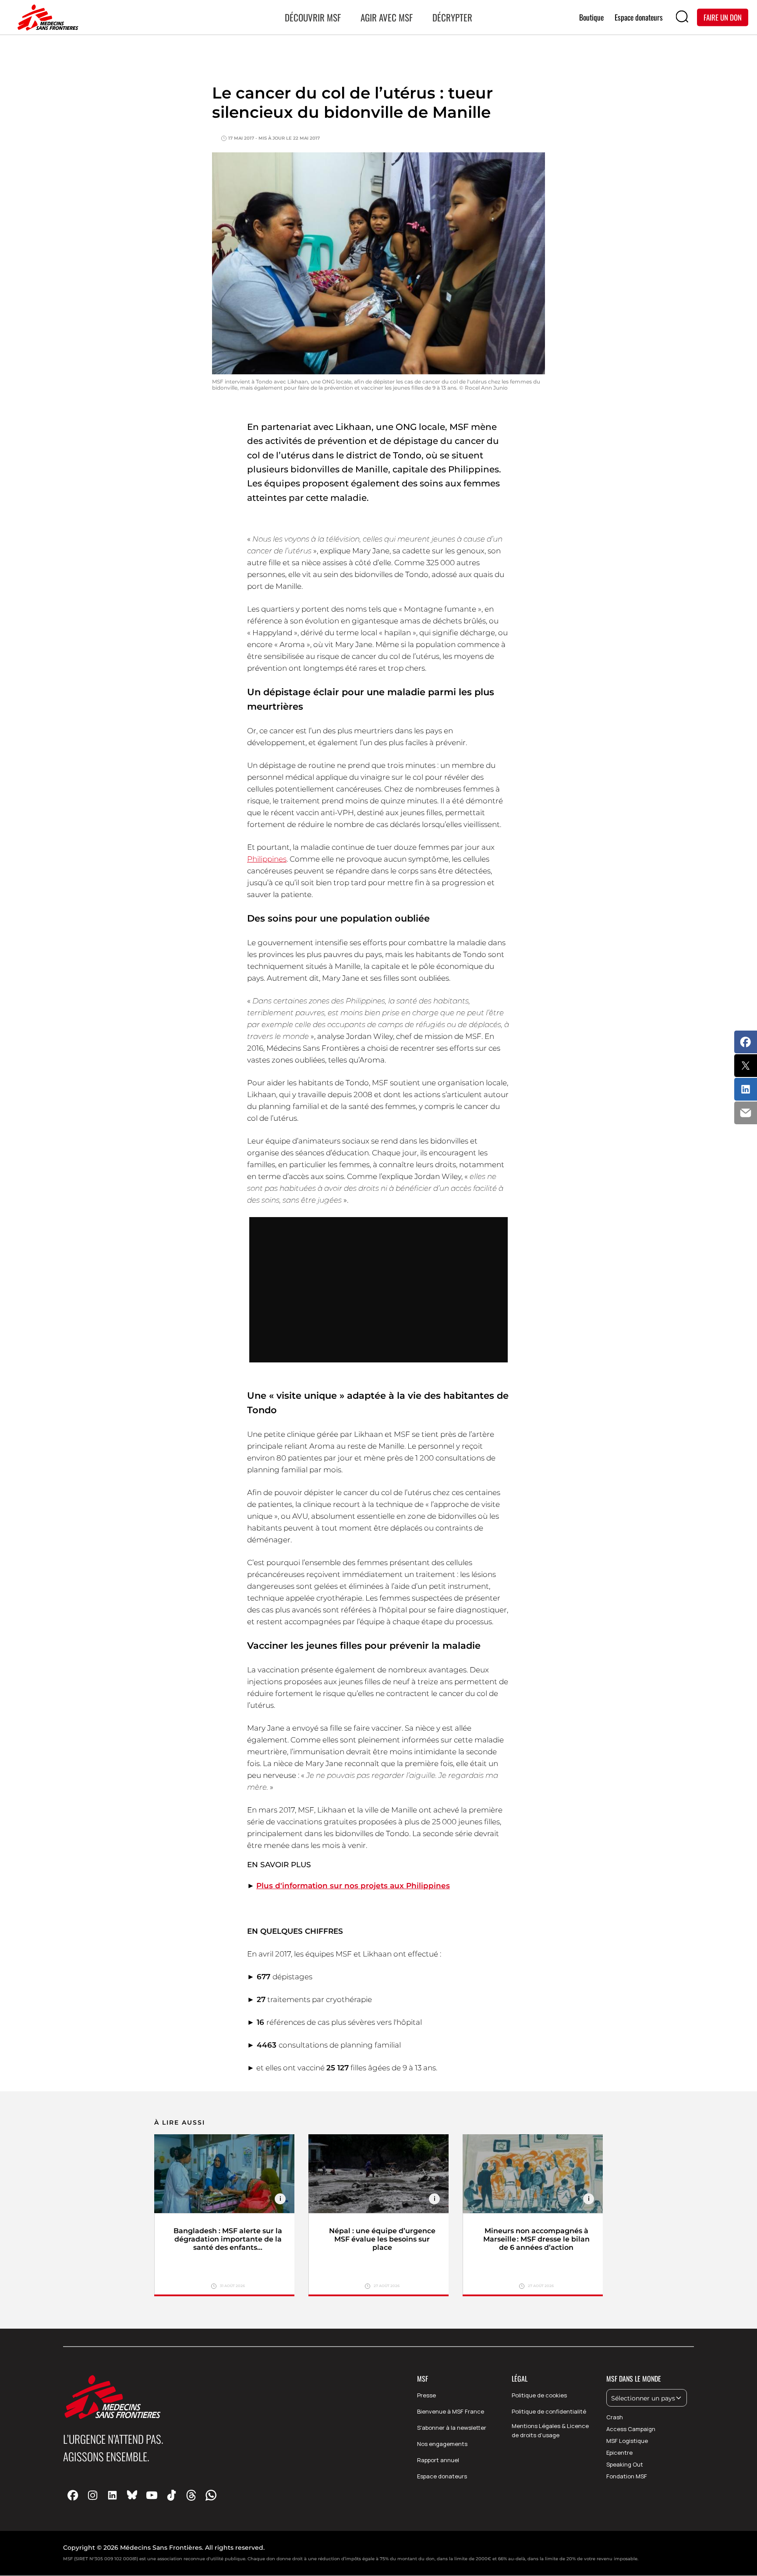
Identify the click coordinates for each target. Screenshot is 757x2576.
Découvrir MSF (313, 17)
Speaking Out (625, 2464)
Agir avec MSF (387, 17)
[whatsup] (211, 2495)
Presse (426, 2395)
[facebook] (73, 2495)
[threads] (191, 2495)
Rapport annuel (438, 2460)
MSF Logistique (627, 2441)
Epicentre (619, 2453)
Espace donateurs (442, 2476)
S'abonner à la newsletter (452, 2428)
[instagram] (93, 2495)
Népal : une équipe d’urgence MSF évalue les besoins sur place (382, 2239)
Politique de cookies (539, 2395)
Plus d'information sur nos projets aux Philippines (353, 1886)
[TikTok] (172, 2495)
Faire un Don (723, 17)
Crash (615, 2417)
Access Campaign (631, 2429)
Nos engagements (442, 2444)
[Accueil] (46, 18)
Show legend (280, 2199)
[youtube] (152, 2495)
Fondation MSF (627, 2476)
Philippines (267, 859)
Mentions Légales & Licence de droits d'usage (550, 2430)
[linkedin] (112, 2495)
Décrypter (452, 17)
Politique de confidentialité (549, 2411)
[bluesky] (132, 2495)
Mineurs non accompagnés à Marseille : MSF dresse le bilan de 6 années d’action (536, 2239)
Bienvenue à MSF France (451, 2411)
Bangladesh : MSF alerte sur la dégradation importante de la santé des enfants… (228, 2239)
